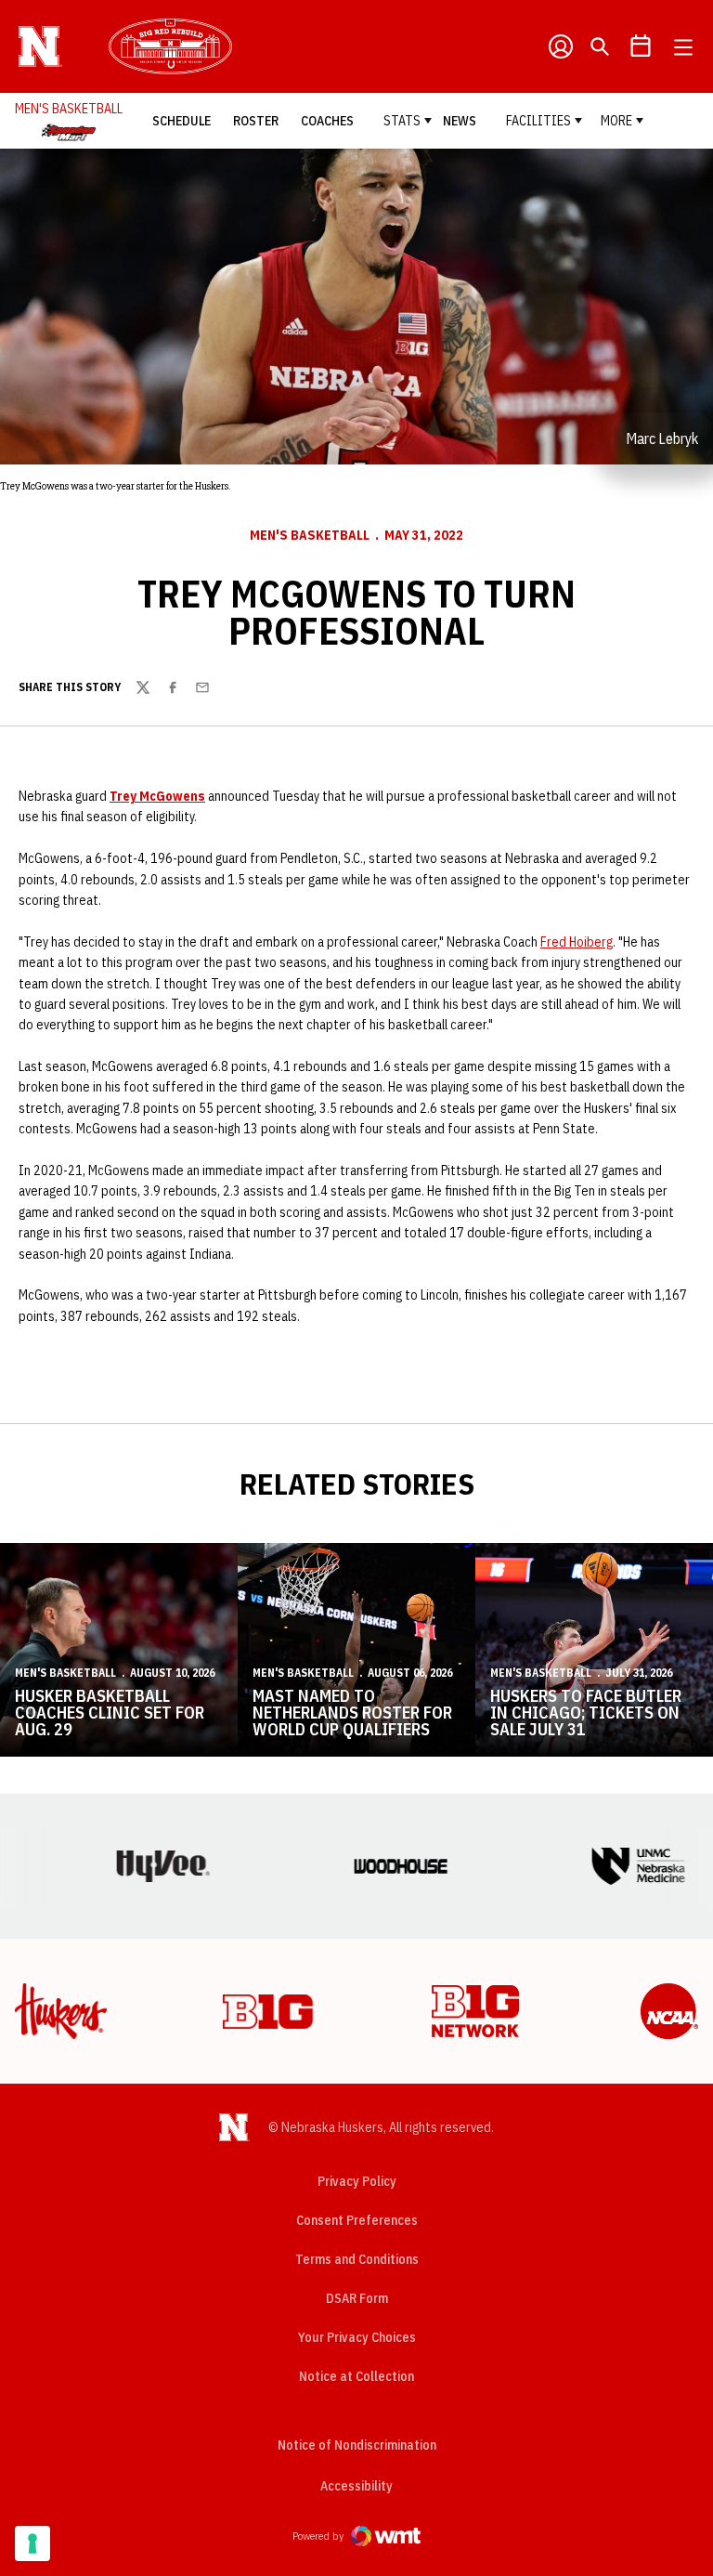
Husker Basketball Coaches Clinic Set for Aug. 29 (110, 1713)
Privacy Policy (357, 2181)
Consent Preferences (357, 2220)
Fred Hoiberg (577, 942)
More (616, 121)
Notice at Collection (356, 2376)
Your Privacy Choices (357, 2337)
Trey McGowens (157, 796)
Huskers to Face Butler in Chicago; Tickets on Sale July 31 (586, 1713)
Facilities (538, 121)
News (460, 121)
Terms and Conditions (357, 2259)
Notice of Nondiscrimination (357, 2445)
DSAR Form (357, 2298)
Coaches (327, 121)
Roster (256, 121)
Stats (402, 121)
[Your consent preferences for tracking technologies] (32, 2543)
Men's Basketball (310, 535)
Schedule (181, 121)
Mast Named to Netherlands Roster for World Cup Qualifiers (352, 1713)
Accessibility (356, 2485)
